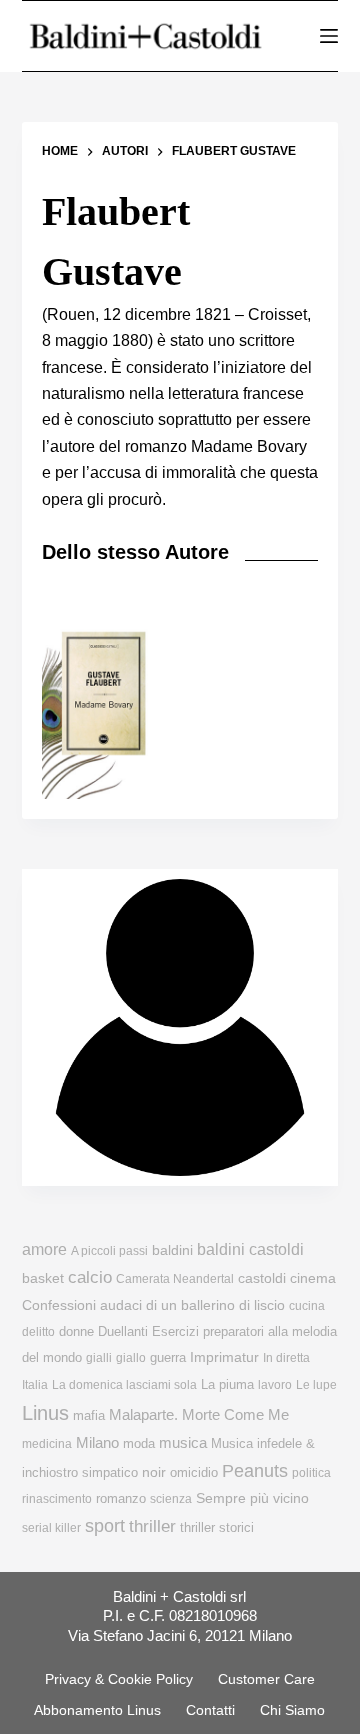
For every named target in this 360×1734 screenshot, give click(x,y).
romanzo (121, 1498)
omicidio (194, 1472)
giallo (131, 1358)
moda (139, 1443)
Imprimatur (224, 1357)
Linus (45, 1413)
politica (311, 1473)
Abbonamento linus (97, 1710)
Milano (97, 1443)
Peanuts (255, 1471)
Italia (35, 1385)
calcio (90, 1277)
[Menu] (329, 36)
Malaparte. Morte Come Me (199, 1414)
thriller (152, 1526)
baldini (172, 1250)
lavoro (275, 1385)
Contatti (210, 1710)
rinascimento (57, 1499)
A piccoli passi (109, 1251)
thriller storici (217, 1527)
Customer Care (266, 1679)
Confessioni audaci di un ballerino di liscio (153, 1305)
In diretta (286, 1358)
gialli (99, 1358)
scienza (171, 1499)
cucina (307, 1306)
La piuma (227, 1384)
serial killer (51, 1528)
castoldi (262, 1278)
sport (105, 1526)
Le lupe (316, 1385)
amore (44, 1249)
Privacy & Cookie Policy (119, 1679)
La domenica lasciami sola (124, 1385)
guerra (168, 1357)
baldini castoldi (250, 1249)
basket (43, 1278)
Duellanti (123, 1331)
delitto (38, 1332)
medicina (47, 1444)
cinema (313, 1278)
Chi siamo (292, 1710)
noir (154, 1472)
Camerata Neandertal (175, 1279)
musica (183, 1442)
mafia (89, 1415)
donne (76, 1331)
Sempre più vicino (252, 1498)
